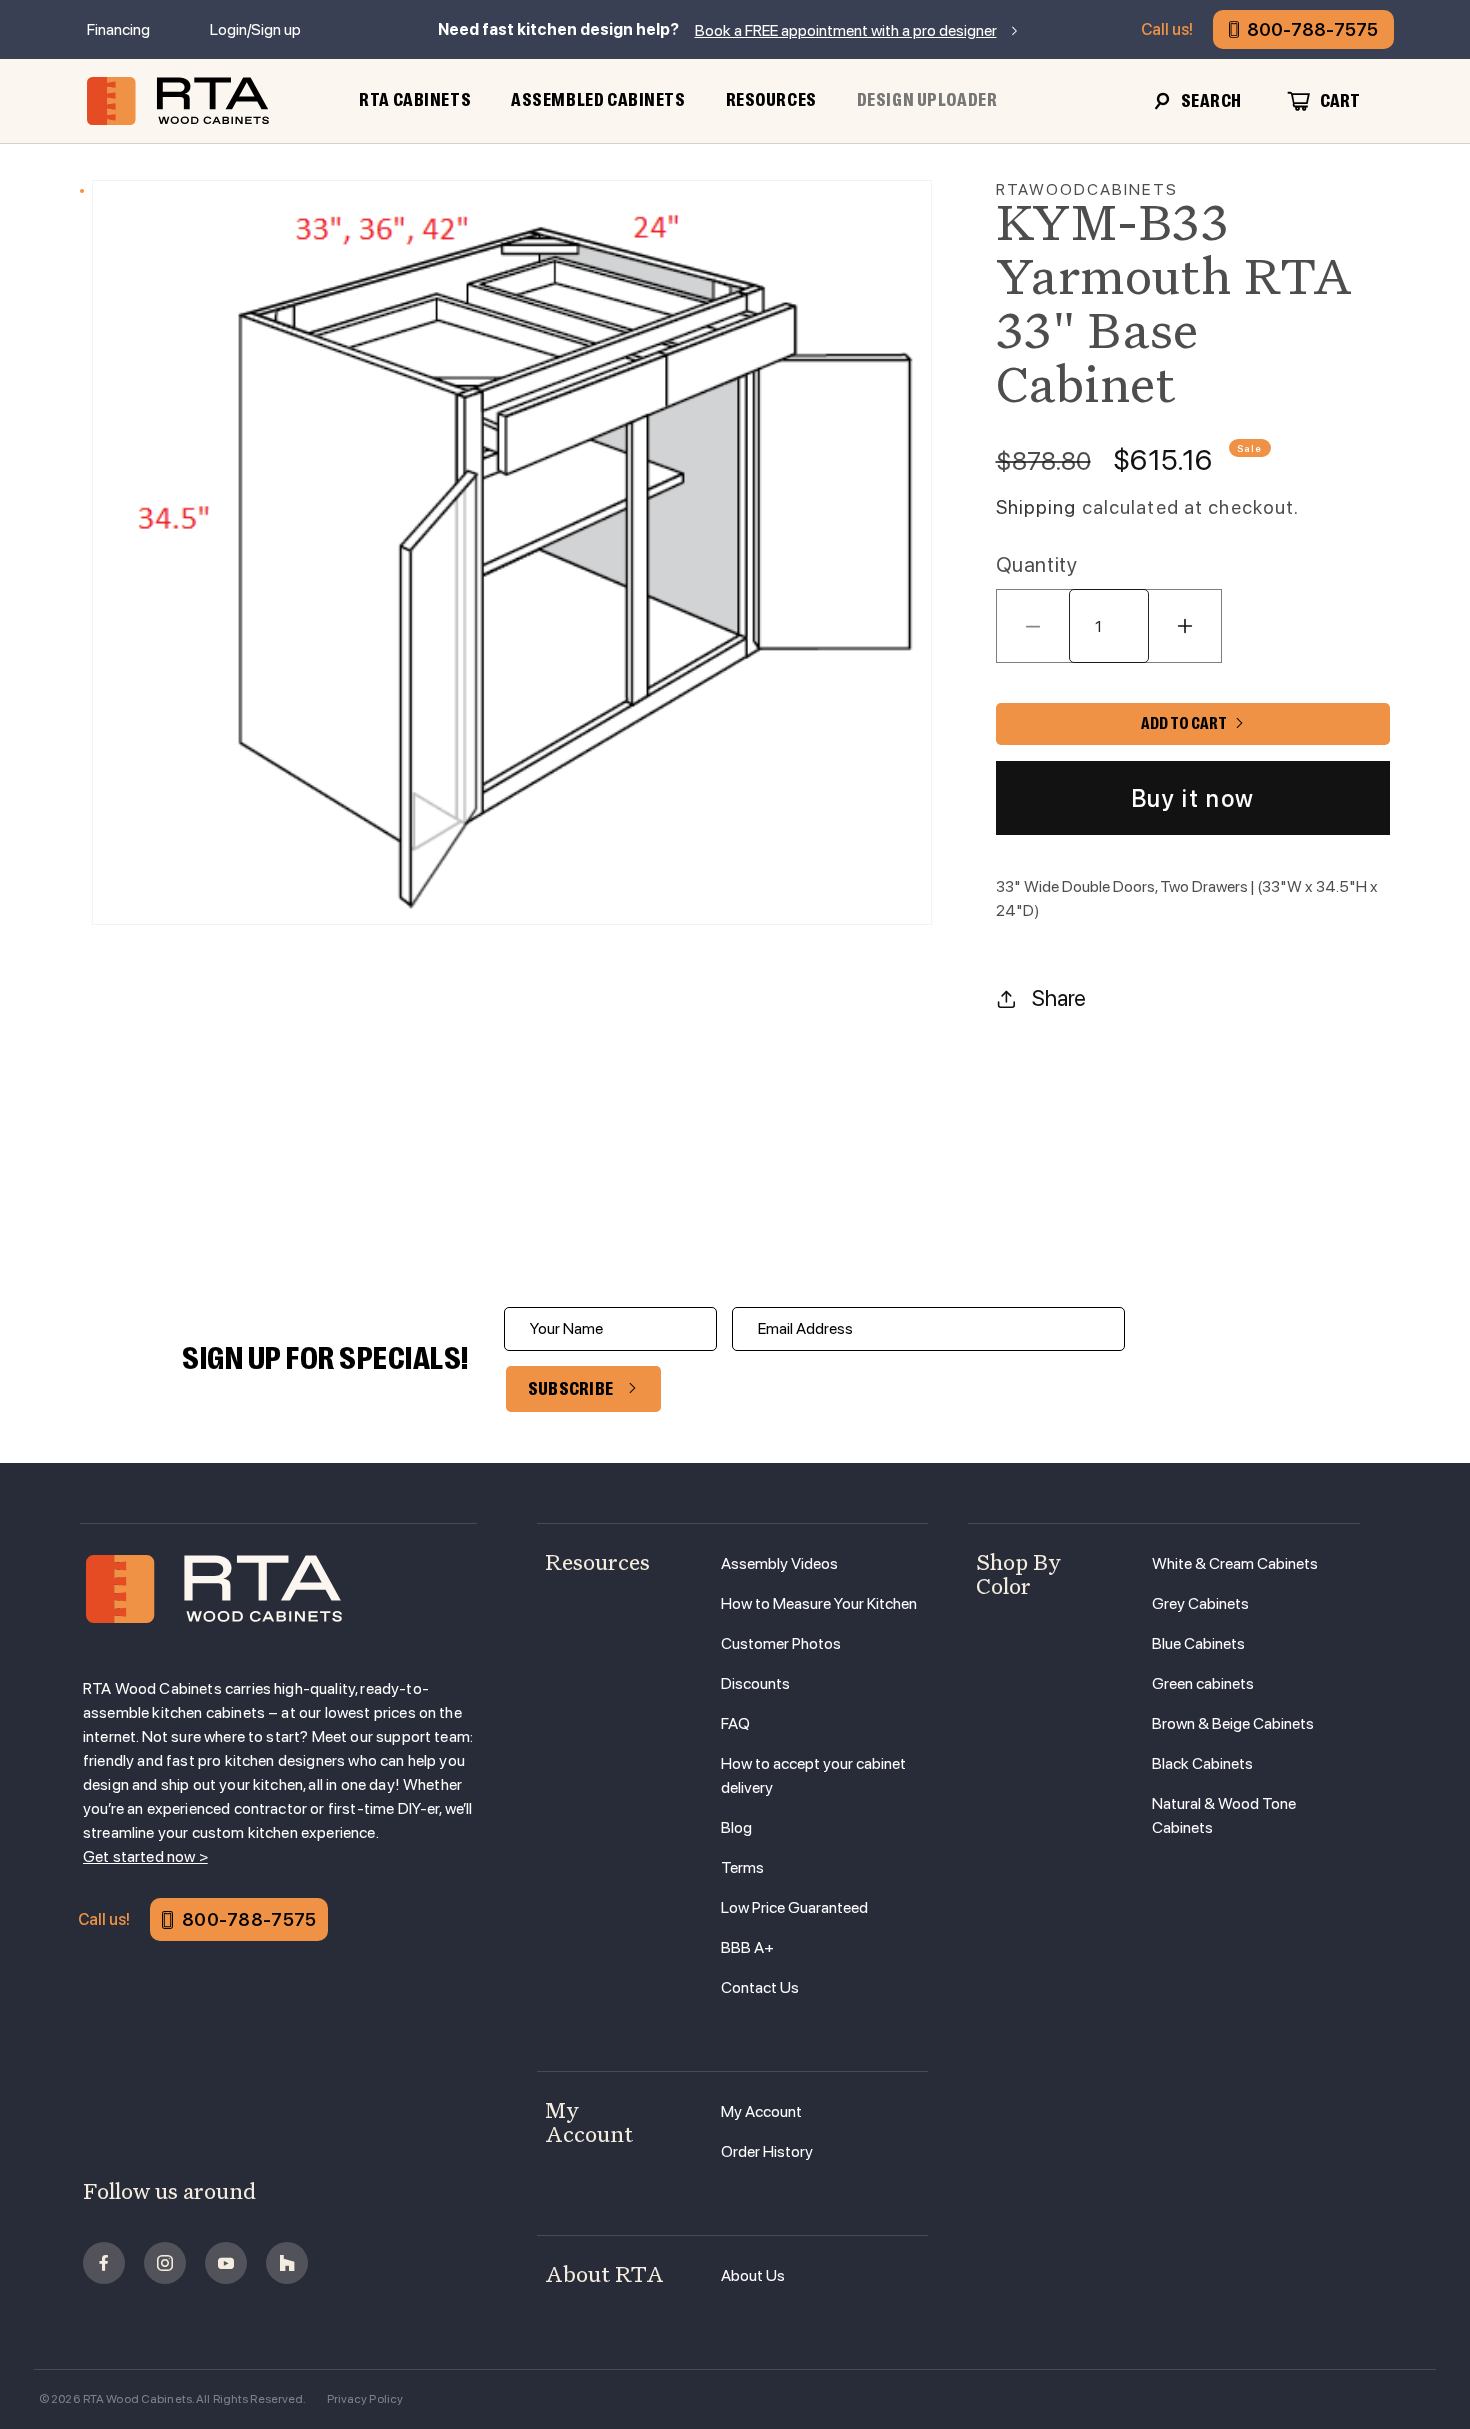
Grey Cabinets (1200, 1603)
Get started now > (145, 1856)
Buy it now (1193, 798)
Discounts (755, 1683)
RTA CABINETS (415, 100)
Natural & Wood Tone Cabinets (1224, 1815)
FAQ (735, 1723)
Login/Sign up (255, 29)
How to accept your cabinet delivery (813, 1775)
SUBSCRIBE (571, 1389)
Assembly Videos (779, 1563)
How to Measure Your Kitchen (819, 1603)
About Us (753, 2275)
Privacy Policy (365, 2399)
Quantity (1037, 564)
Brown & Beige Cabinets (1233, 1723)
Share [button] (1059, 998)
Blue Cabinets (1198, 1643)
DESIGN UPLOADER (927, 100)
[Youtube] (226, 2263)
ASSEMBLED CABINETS (598, 100)
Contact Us (760, 1987)
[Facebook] (104, 2263)
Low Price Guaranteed (794, 1907)
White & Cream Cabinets (1235, 1563)
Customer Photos (781, 1643)
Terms (742, 1867)
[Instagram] (165, 2263)
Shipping (1036, 507)
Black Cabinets (1202, 1763)
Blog (736, 1827)
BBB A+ (747, 1947)
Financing (118, 29)
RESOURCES (771, 100)
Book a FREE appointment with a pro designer (846, 30)
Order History (767, 2151)
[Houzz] (287, 2263)
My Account (761, 2111)
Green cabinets (1203, 1683)
